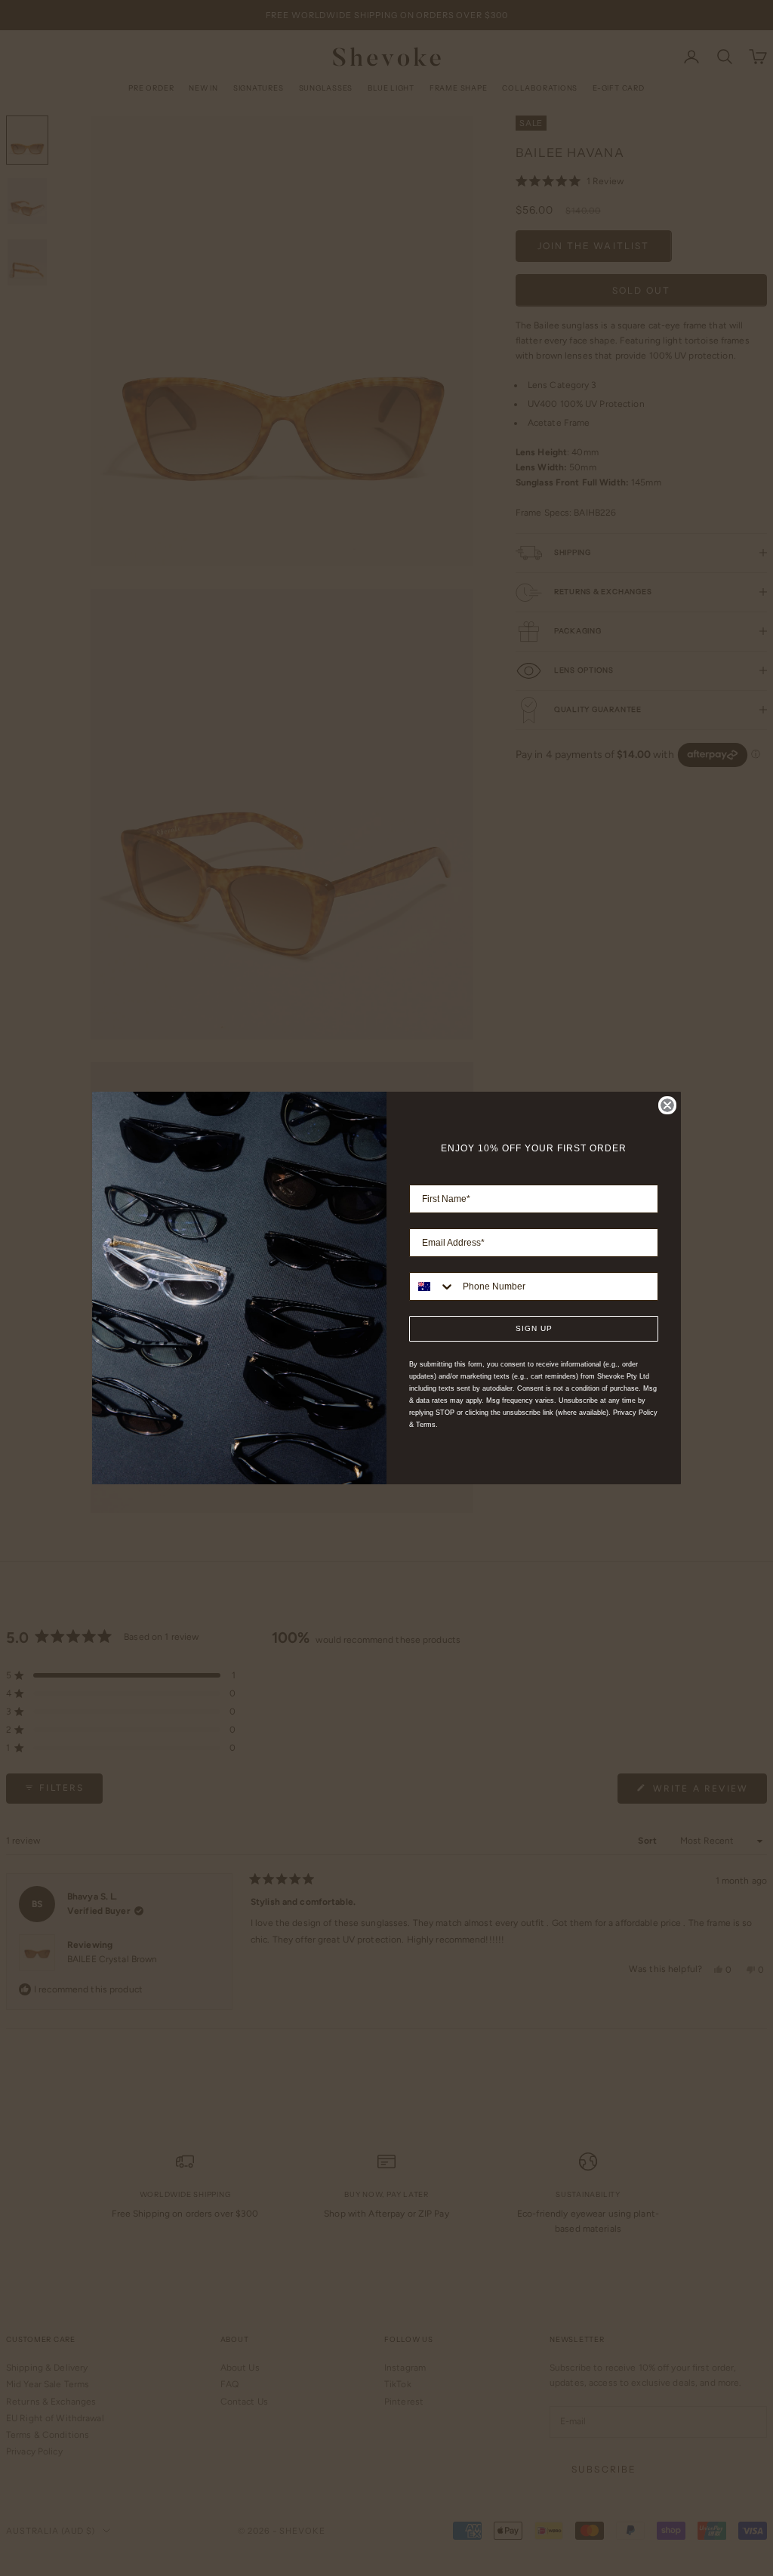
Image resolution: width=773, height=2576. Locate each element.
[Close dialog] (667, 1105)
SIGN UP (534, 1328)
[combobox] (433, 1286)
